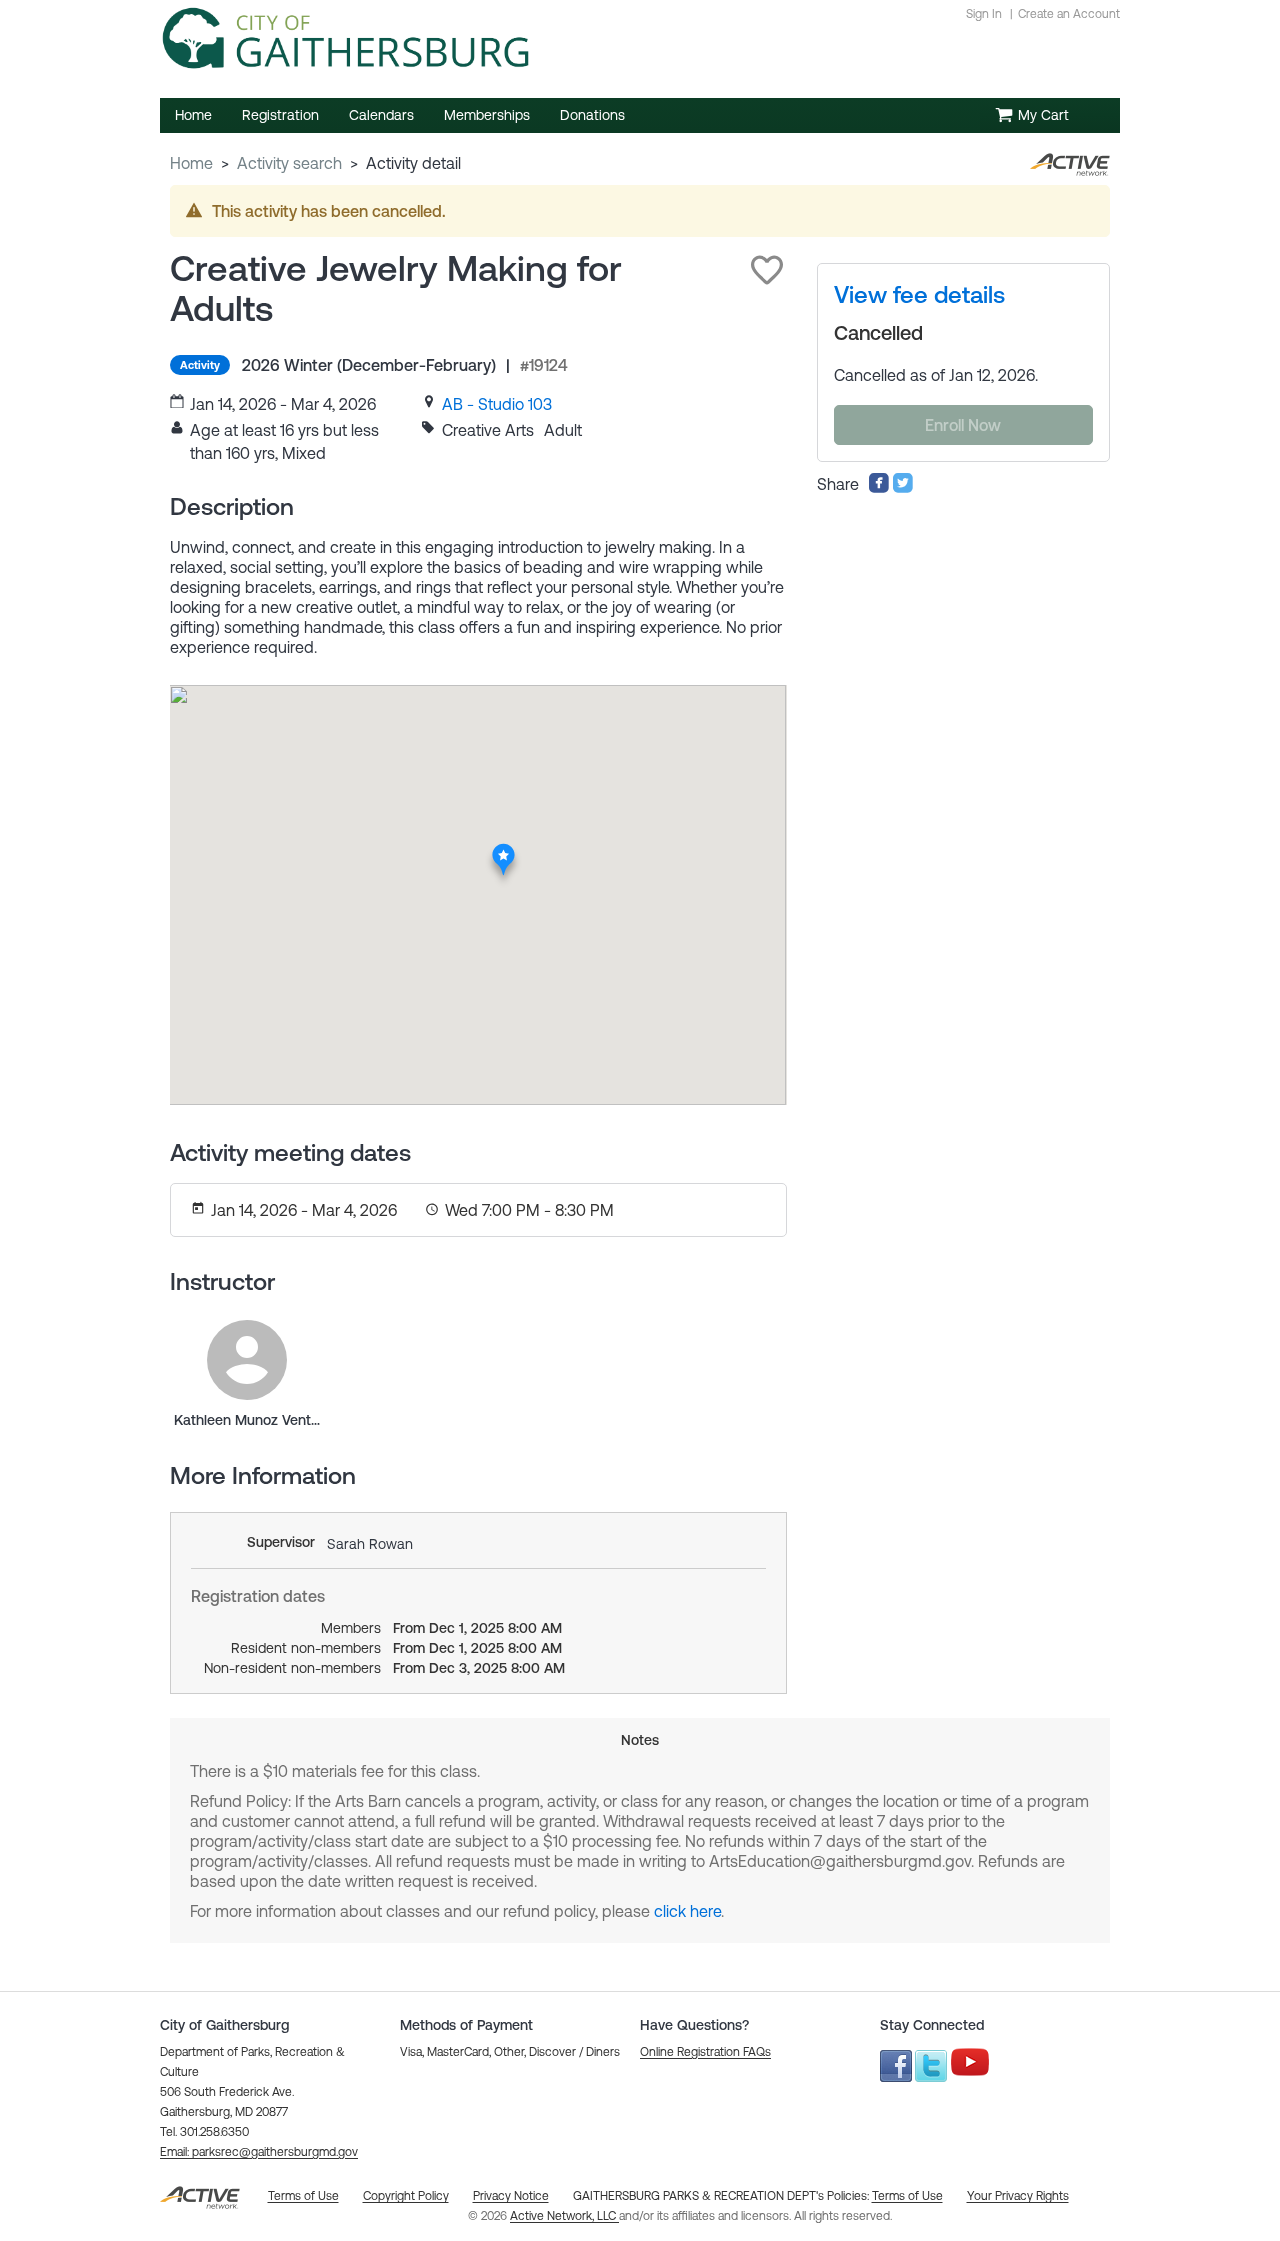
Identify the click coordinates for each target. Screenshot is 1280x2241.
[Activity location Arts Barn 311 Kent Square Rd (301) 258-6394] (503, 849)
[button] (767, 270)
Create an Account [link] (1069, 14)
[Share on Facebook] (879, 488)
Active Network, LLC (564, 2216)
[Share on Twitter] (903, 488)
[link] (497, 404)
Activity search (289, 163)
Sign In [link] (984, 14)
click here (687, 1911)
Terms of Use (907, 2196)
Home (191, 163)
